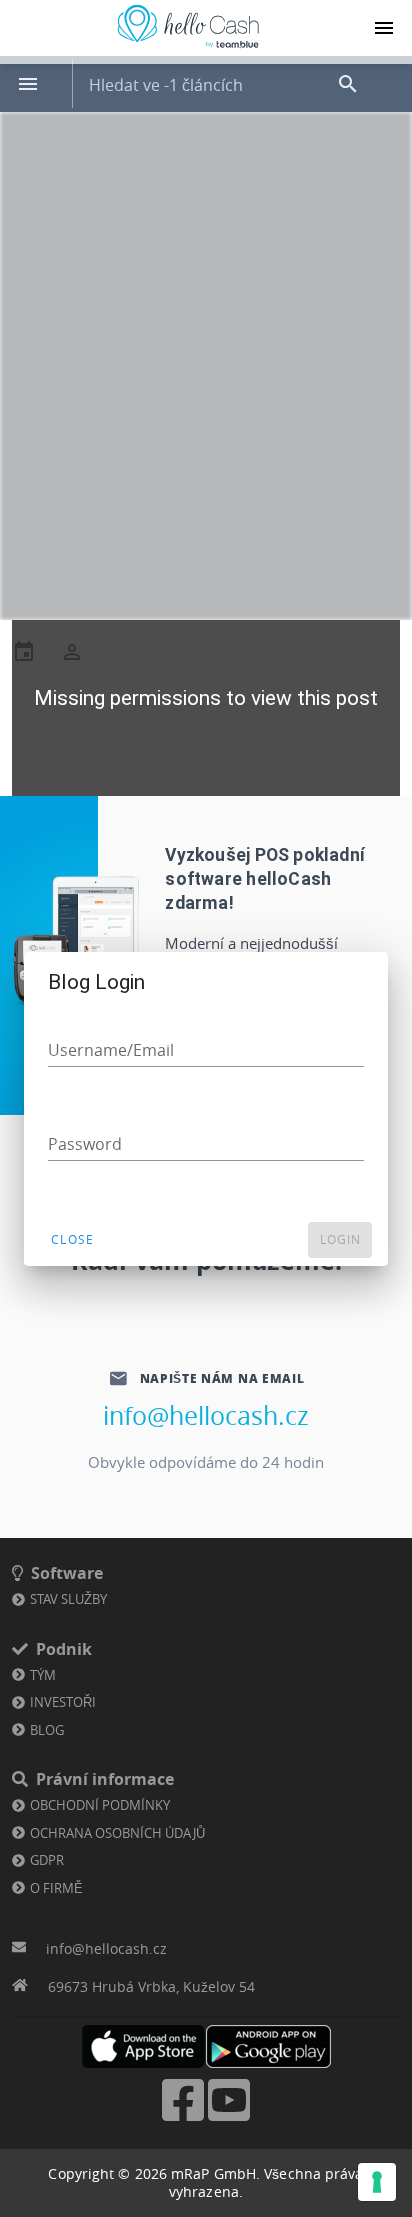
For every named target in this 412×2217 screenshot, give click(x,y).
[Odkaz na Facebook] (183, 2118)
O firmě (56, 1888)
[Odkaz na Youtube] (229, 2118)
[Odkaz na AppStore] (143, 2046)
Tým (43, 1675)
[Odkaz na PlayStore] (268, 2046)
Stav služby (68, 1599)
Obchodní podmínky (100, 1805)
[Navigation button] (384, 28)
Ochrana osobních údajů (117, 1833)
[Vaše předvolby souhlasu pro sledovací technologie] (377, 2182)
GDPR (47, 1860)
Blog (47, 1730)
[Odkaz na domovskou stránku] (188, 48)
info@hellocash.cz (206, 1415)
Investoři (63, 1702)
